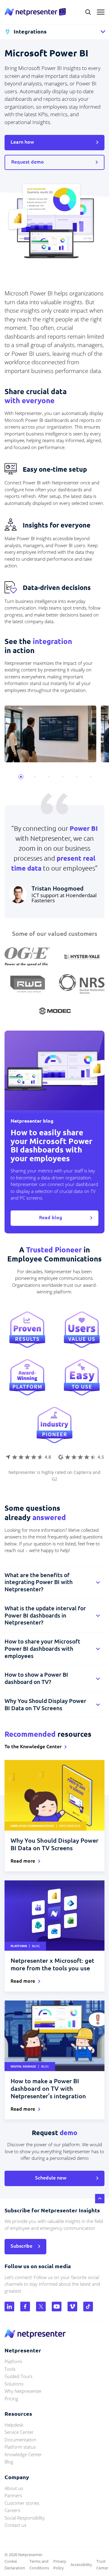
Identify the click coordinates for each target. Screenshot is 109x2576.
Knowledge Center (23, 2454)
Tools (10, 2369)
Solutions (14, 2384)
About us (14, 2488)
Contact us (15, 2525)
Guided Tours (18, 2376)
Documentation (20, 2440)
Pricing (11, 2399)
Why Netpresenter (23, 2391)
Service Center (19, 2432)
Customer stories (22, 2503)
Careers (12, 2510)
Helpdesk (14, 2425)
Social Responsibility (25, 2518)
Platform (13, 2361)
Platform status (20, 2447)
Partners (13, 2495)
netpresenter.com (35, 12)
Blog (9, 2462)
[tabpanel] (51, 734)
